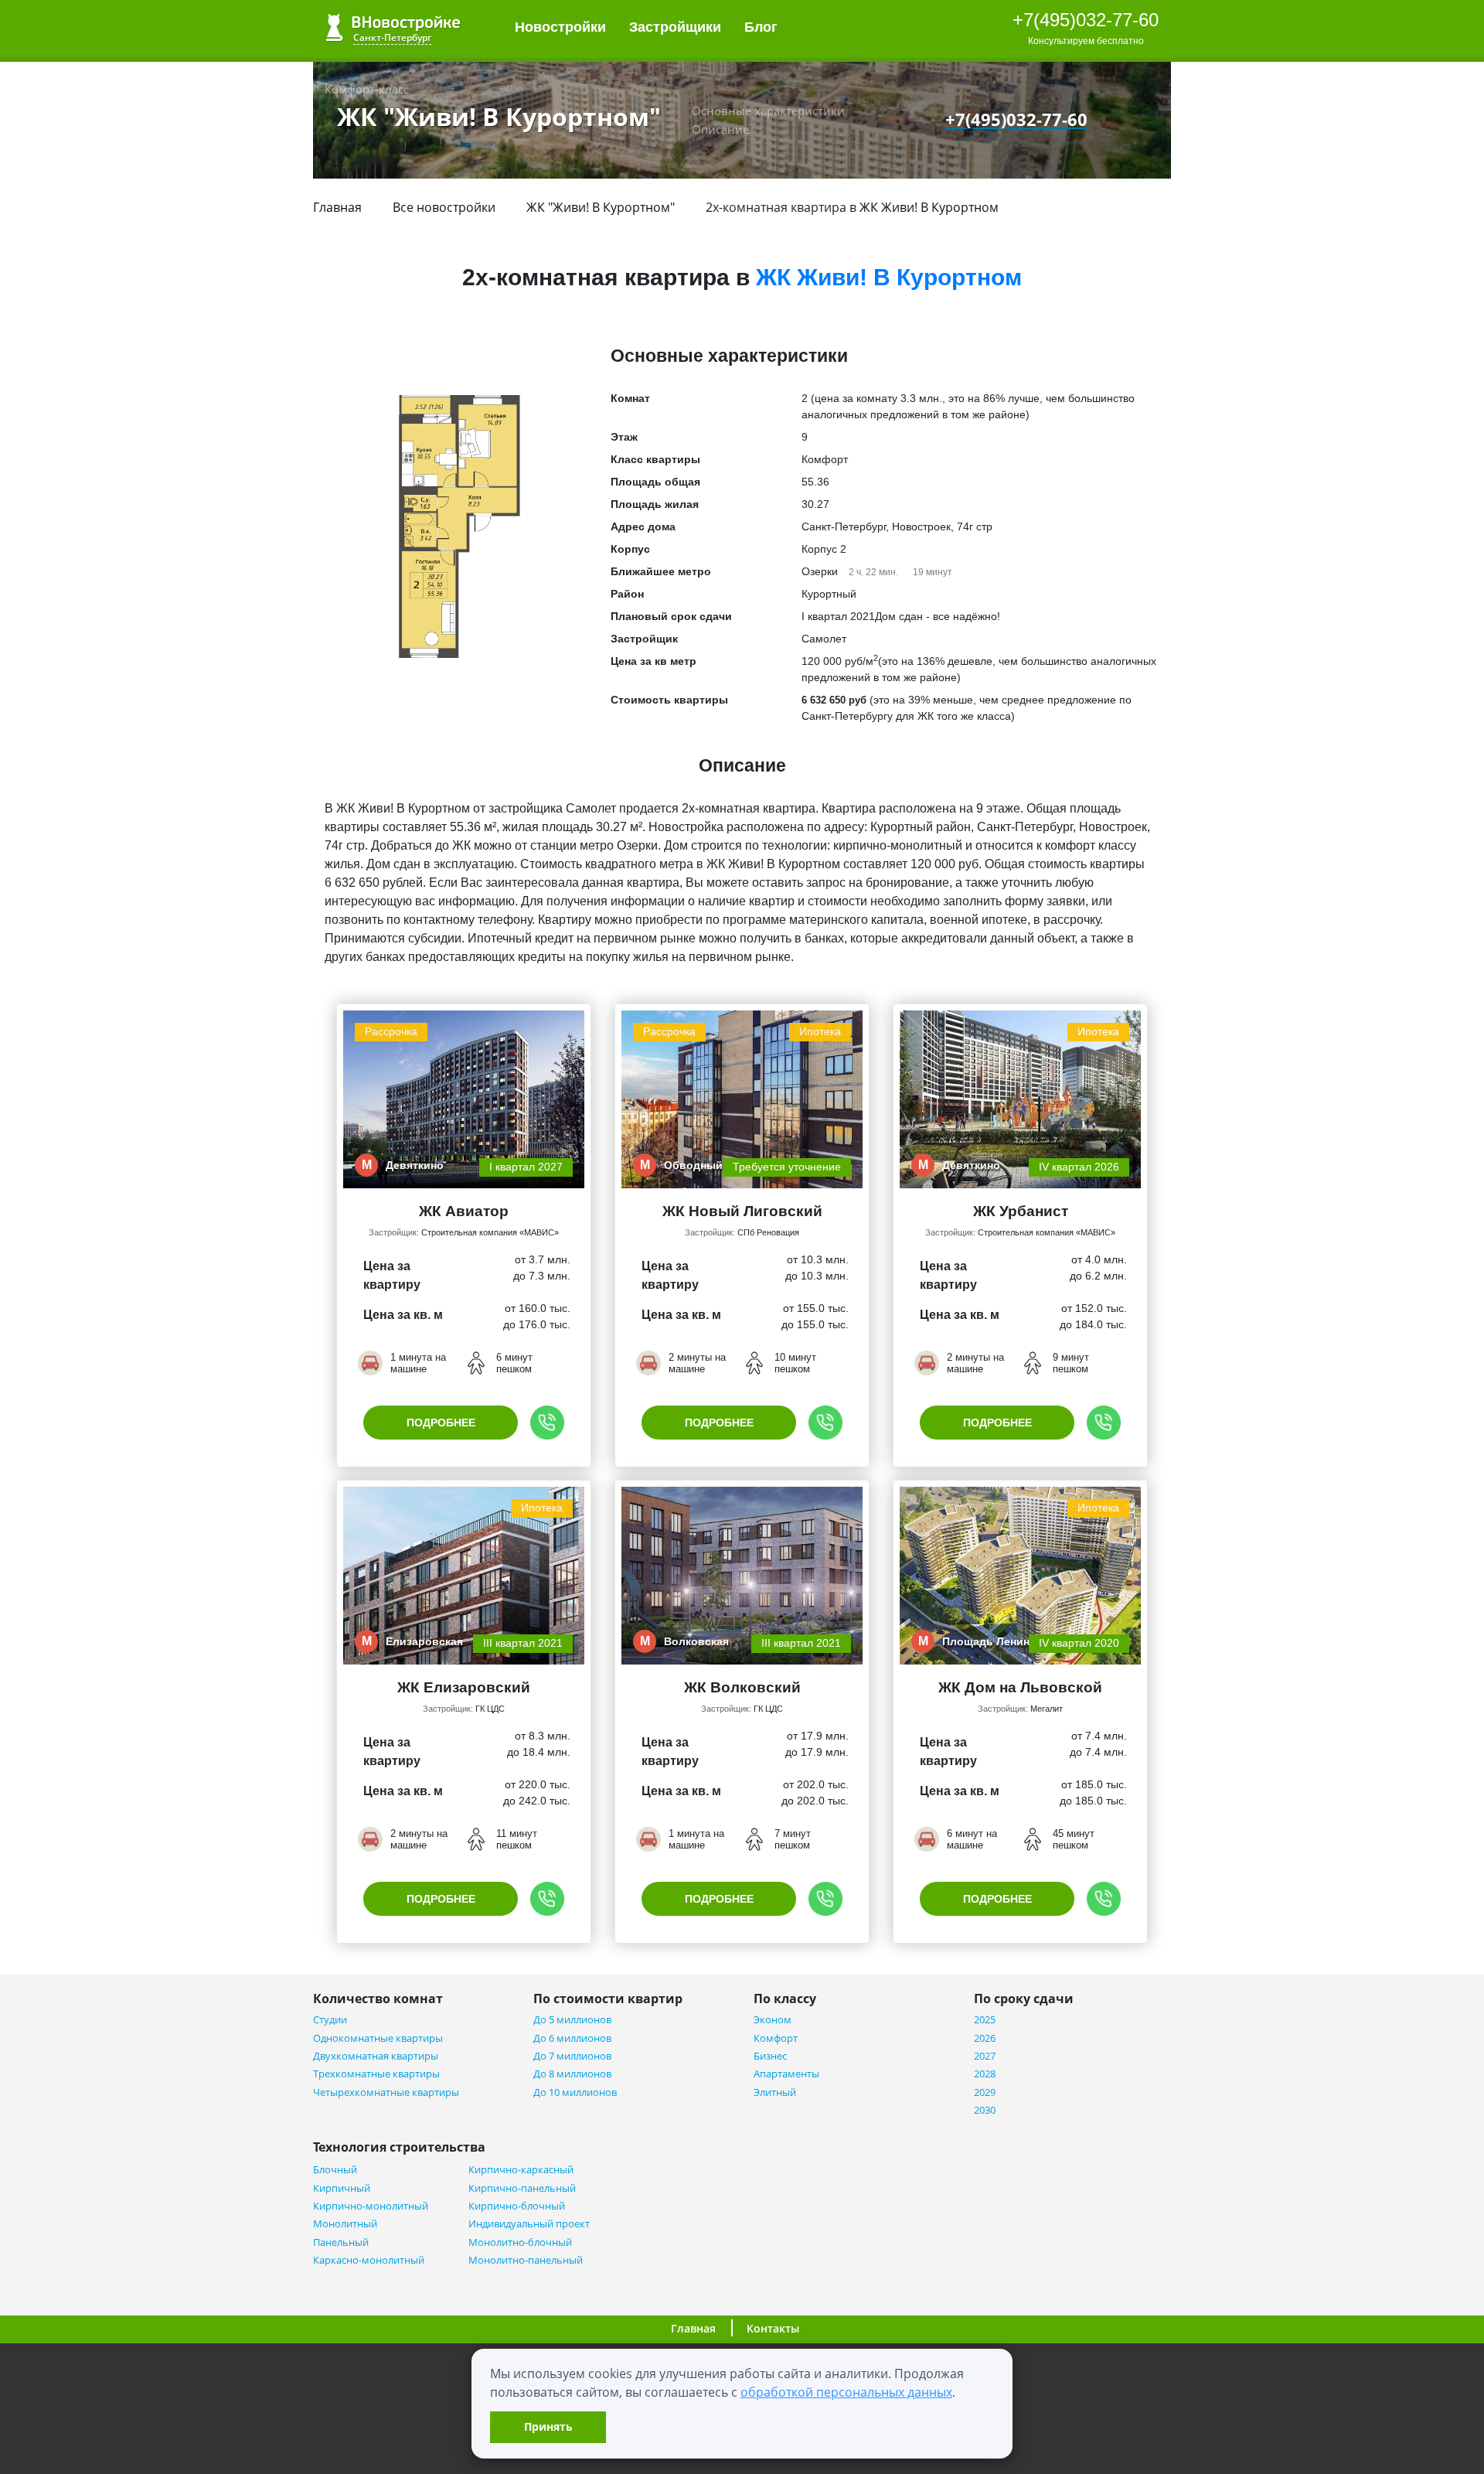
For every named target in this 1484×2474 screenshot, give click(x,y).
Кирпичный (342, 2188)
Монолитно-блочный (520, 2242)
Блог (763, 27)
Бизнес (770, 2056)
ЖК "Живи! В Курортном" (601, 207)
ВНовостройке (393, 27)
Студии (330, 2020)
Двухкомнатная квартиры (376, 2056)
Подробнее (441, 1423)
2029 (985, 2092)
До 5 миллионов (572, 2020)
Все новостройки (444, 207)
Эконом (773, 2020)
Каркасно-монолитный (369, 2260)
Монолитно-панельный (526, 2260)
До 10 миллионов (575, 2092)
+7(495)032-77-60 (1086, 20)
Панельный (341, 2242)
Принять (548, 2426)
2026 (985, 2038)
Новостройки (560, 27)
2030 (985, 2110)
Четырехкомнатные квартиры (386, 2092)
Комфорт (776, 2038)
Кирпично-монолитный (371, 2206)
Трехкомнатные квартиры (376, 2074)
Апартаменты (786, 2074)
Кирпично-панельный (522, 2188)
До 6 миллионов (572, 2038)
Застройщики (675, 27)
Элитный (775, 2092)
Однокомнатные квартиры (378, 2038)
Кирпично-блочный (517, 2206)
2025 (985, 2020)
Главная (337, 207)
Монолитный (345, 2224)
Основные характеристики (768, 111)
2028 (985, 2074)
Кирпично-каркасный (521, 2170)
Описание (720, 129)
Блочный (335, 2170)
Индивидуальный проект (529, 2224)
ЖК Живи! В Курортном (929, 207)
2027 (985, 2056)
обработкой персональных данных (846, 2392)
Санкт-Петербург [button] (392, 37)
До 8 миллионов (572, 2074)
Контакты (773, 2328)
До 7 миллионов (572, 2056)
